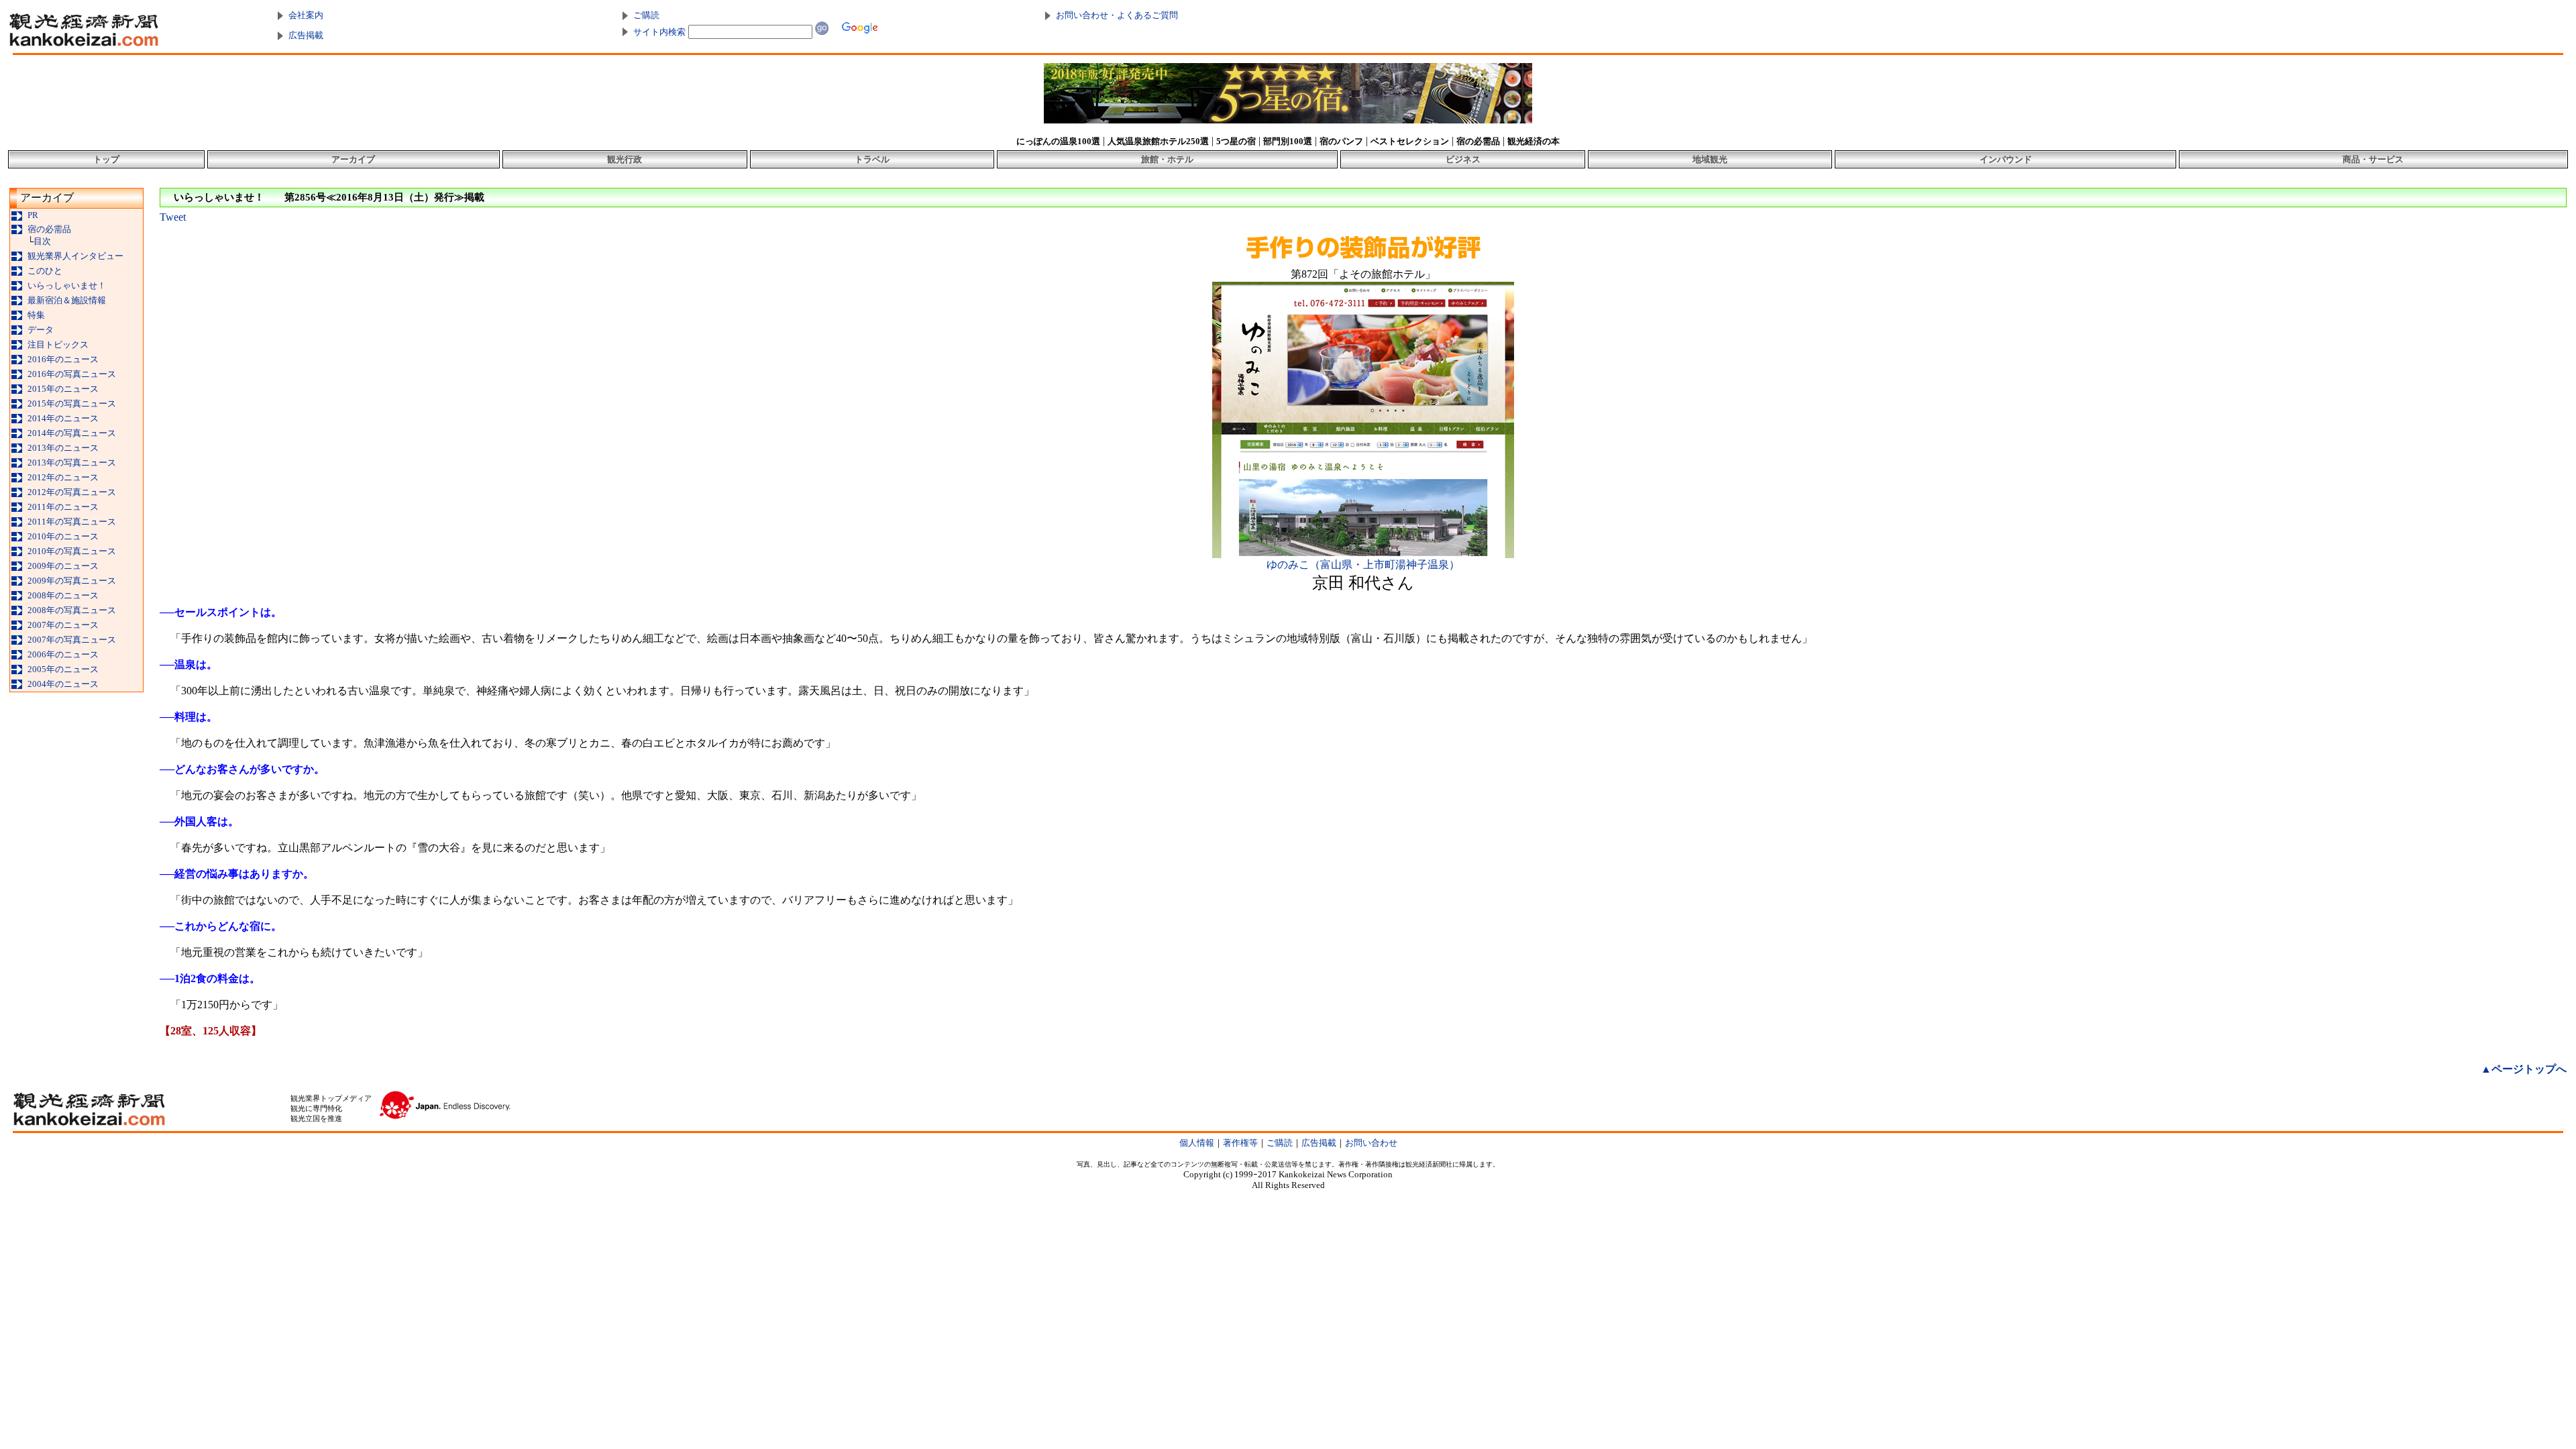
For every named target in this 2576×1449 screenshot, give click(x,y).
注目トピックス (58, 344)
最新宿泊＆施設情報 (67, 300)
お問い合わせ (1371, 1143)
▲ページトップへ (2524, 1069)
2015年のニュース (63, 389)
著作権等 (1240, 1143)
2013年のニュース (63, 448)
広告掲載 (306, 35)
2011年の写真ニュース (72, 522)
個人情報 (1197, 1143)
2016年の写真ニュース (72, 374)
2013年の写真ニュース (72, 463)
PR (33, 215)
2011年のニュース (63, 507)
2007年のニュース (63, 625)
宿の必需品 (49, 229)
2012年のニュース (63, 477)
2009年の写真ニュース (72, 581)
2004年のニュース (63, 684)
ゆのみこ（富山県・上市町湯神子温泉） (1363, 565)
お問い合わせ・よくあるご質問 (1117, 15)
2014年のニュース (63, 418)
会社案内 (306, 15)
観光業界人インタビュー (75, 256)
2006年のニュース (63, 654)
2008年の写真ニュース (72, 610)
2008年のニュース (63, 595)
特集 (36, 315)
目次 (42, 241)
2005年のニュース (63, 669)
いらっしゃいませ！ (67, 285)
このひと (45, 271)
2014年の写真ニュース (72, 433)
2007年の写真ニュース (72, 640)
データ (41, 330)
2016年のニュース (63, 359)
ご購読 (646, 15)
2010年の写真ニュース (72, 551)
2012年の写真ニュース (72, 492)
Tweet (173, 217)
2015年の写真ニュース (72, 404)
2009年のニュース (63, 566)
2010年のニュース (63, 536)
